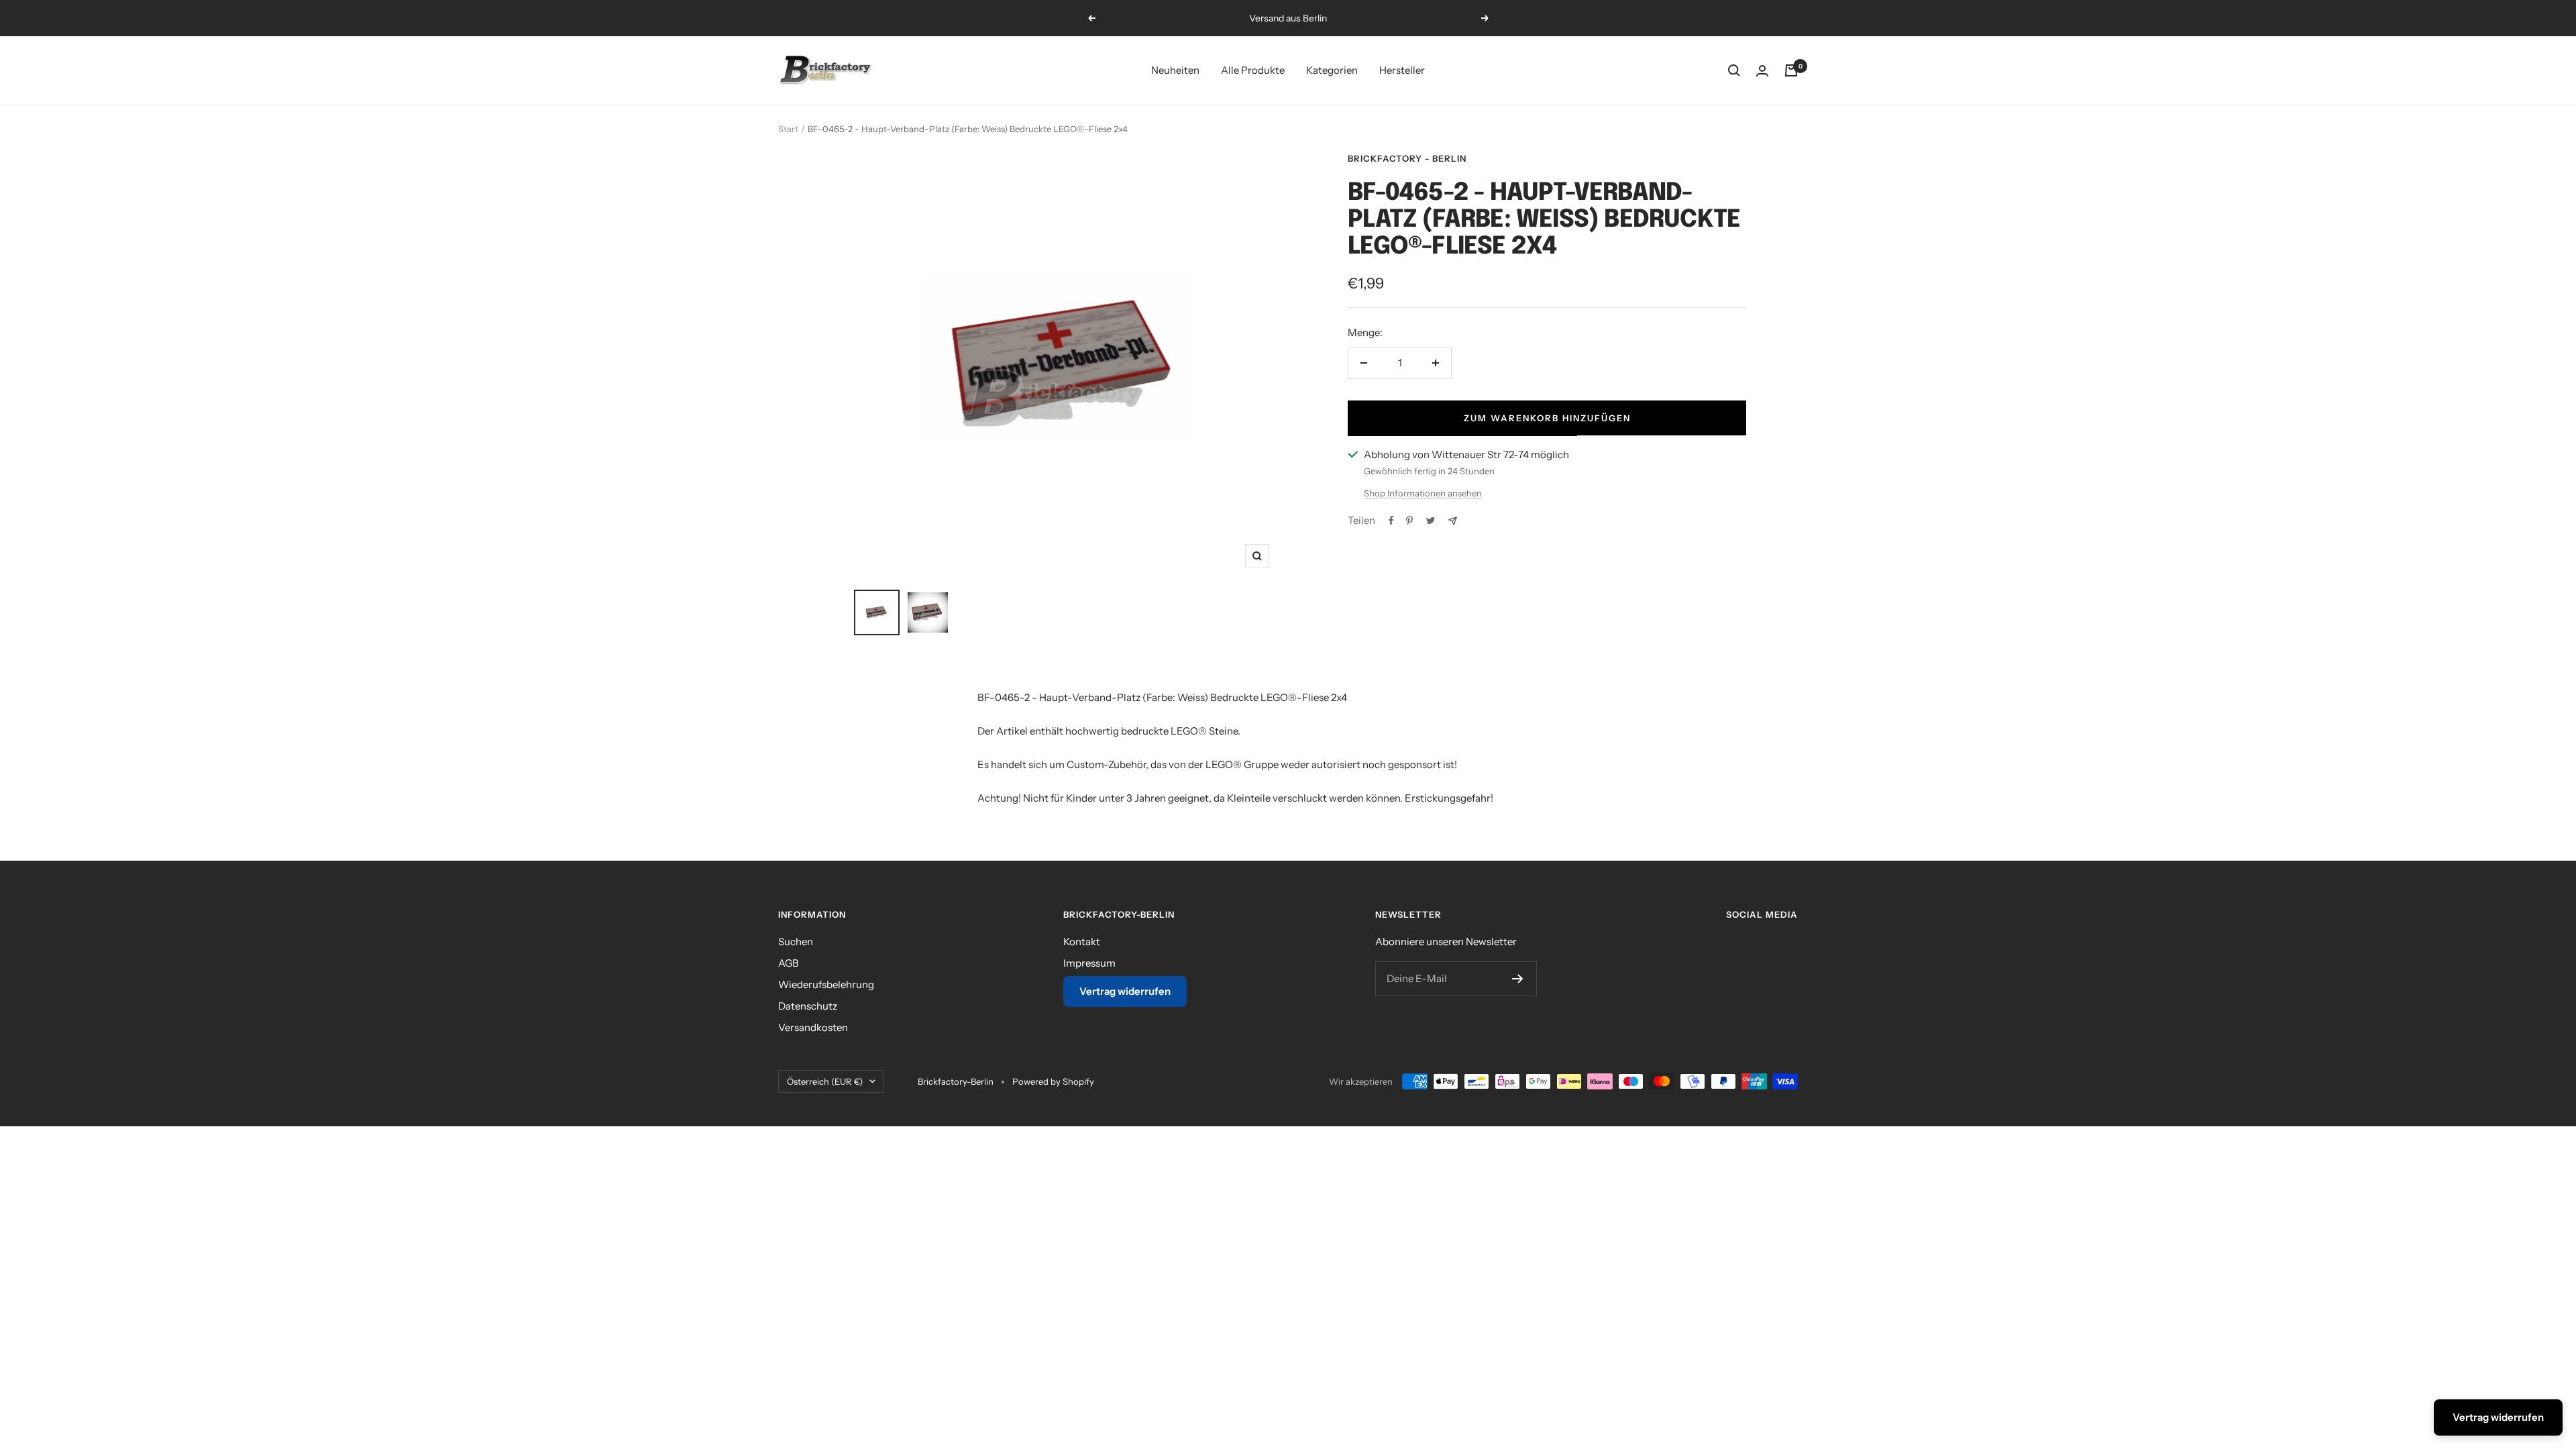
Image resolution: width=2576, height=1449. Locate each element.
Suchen (796, 942)
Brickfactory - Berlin (1407, 158)
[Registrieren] (1518, 979)
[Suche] (1734, 70)
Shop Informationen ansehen (1423, 493)
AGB (789, 963)
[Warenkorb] (1791, 70)
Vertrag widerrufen (1125, 991)
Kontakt (1082, 942)
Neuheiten (1175, 70)
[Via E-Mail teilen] (1453, 521)
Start (788, 129)
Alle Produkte (1253, 70)
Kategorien (1332, 70)
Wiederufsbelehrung (826, 984)
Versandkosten (813, 1027)
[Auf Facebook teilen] (1391, 521)
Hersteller (1402, 70)
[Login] (1762, 71)
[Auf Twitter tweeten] (1431, 521)
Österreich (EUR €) (825, 1081)
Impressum (1089, 963)
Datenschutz (808, 1006)
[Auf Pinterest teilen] (1409, 521)
